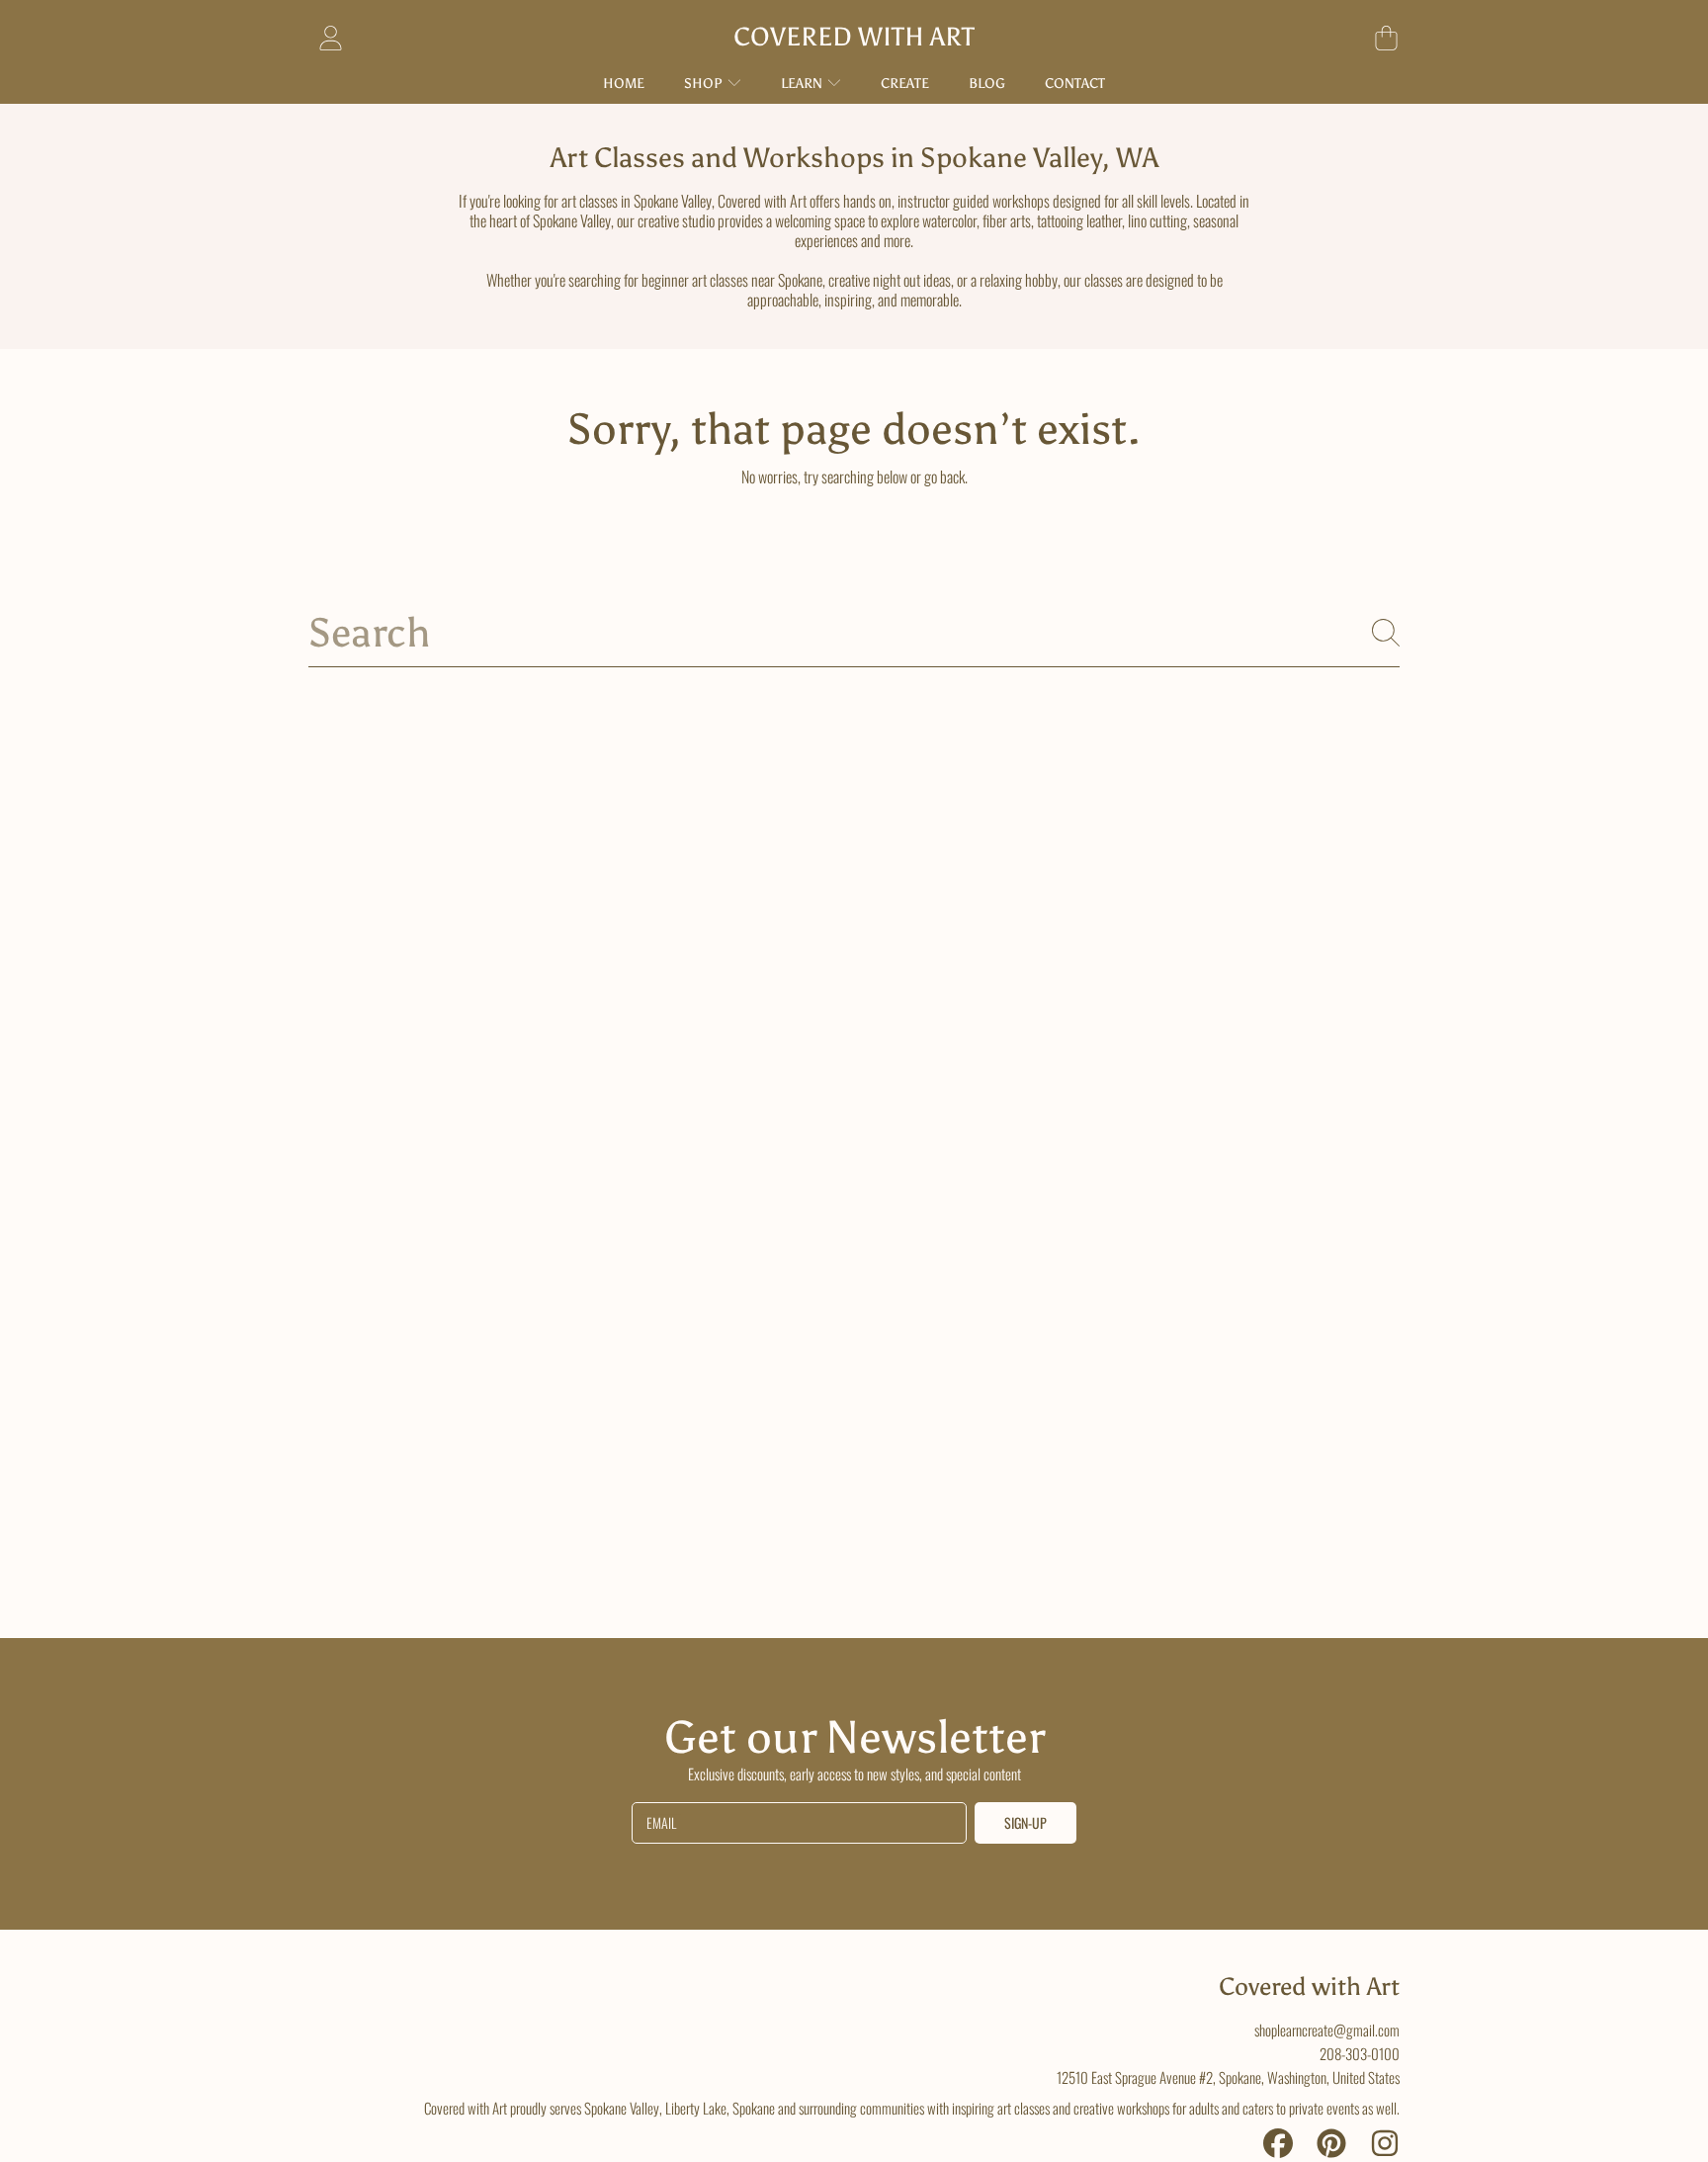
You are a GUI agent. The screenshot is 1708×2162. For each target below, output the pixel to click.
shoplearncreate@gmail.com (1327, 2030)
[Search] (1386, 633)
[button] (1386, 38)
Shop (705, 84)
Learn (803, 84)
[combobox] (854, 633)
